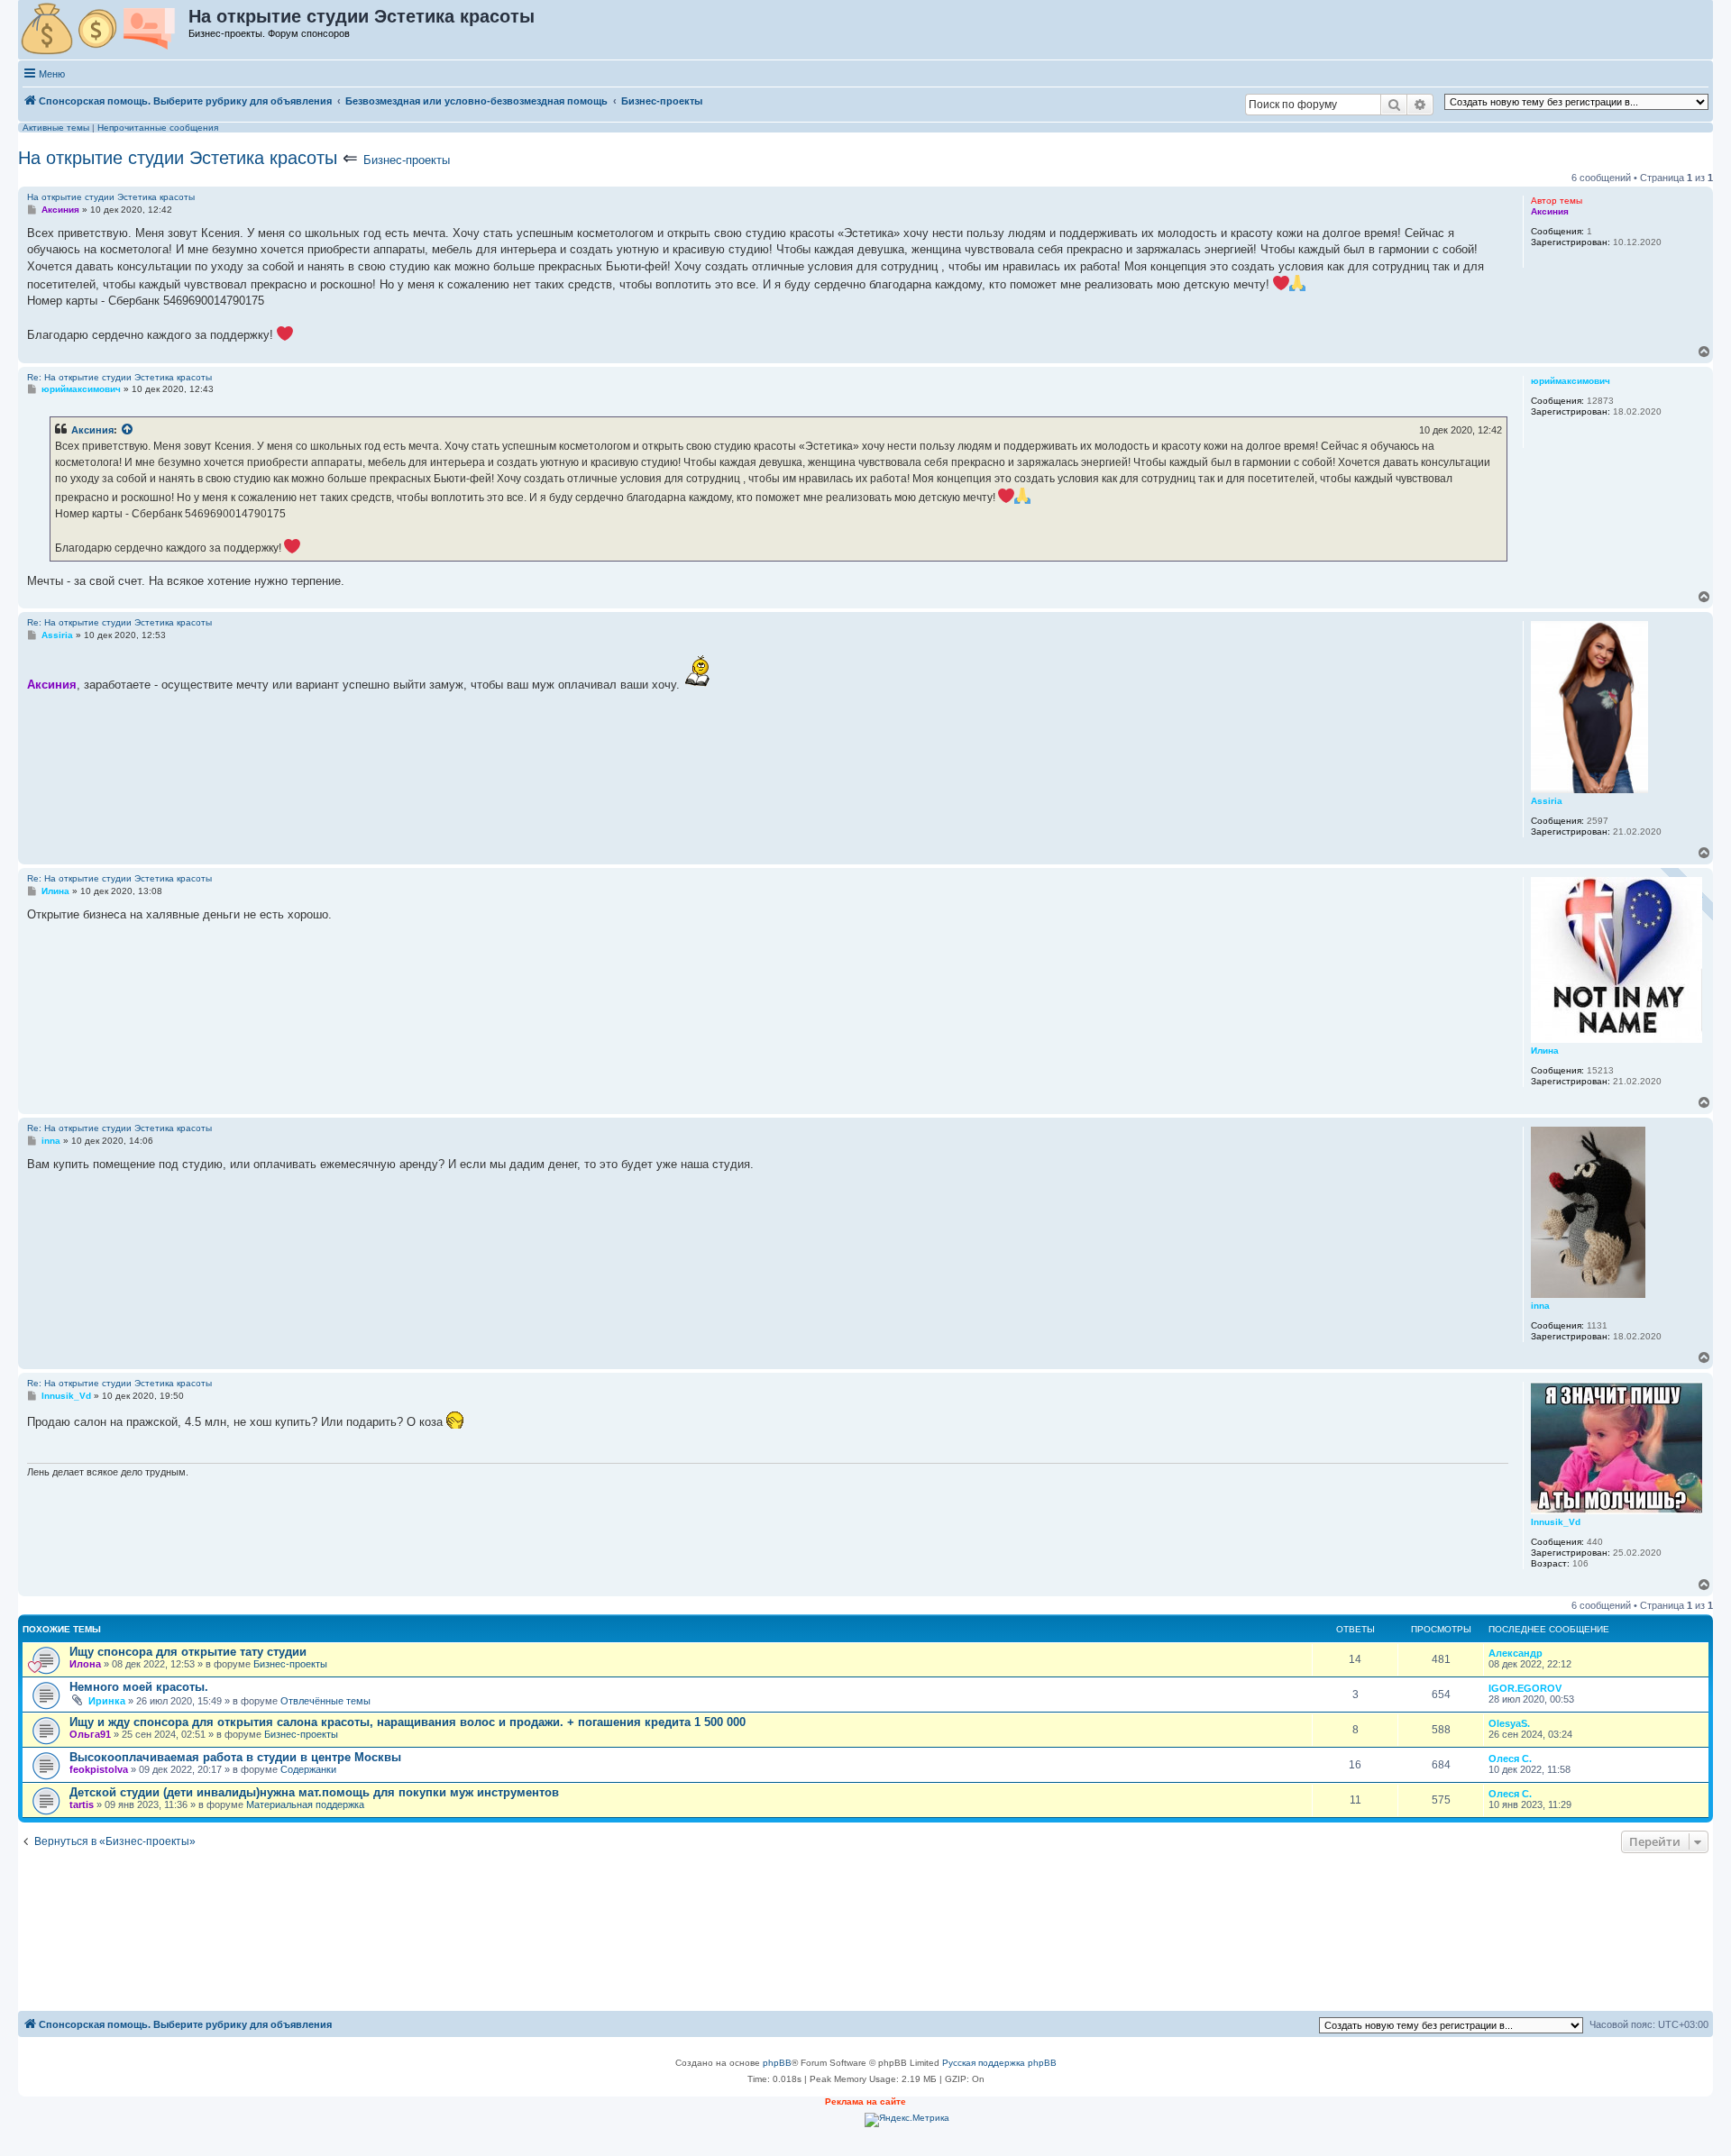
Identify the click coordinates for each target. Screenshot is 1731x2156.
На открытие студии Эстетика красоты (178, 158)
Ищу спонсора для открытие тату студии (188, 1652)
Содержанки (308, 1769)
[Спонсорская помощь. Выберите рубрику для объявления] (104, 30)
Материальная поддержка (305, 1804)
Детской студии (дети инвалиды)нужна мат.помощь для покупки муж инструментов (314, 1792)
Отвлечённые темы (325, 1701)
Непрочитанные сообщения (158, 128)
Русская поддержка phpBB (999, 2063)
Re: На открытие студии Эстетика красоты (119, 377)
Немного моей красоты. (139, 1687)
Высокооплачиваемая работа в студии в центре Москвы (235, 1757)
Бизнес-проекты (407, 160)
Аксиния (92, 430)
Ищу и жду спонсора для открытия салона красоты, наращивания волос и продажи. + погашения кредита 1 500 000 (408, 1722)
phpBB (777, 2063)
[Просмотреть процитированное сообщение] (128, 430)
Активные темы (56, 128)
